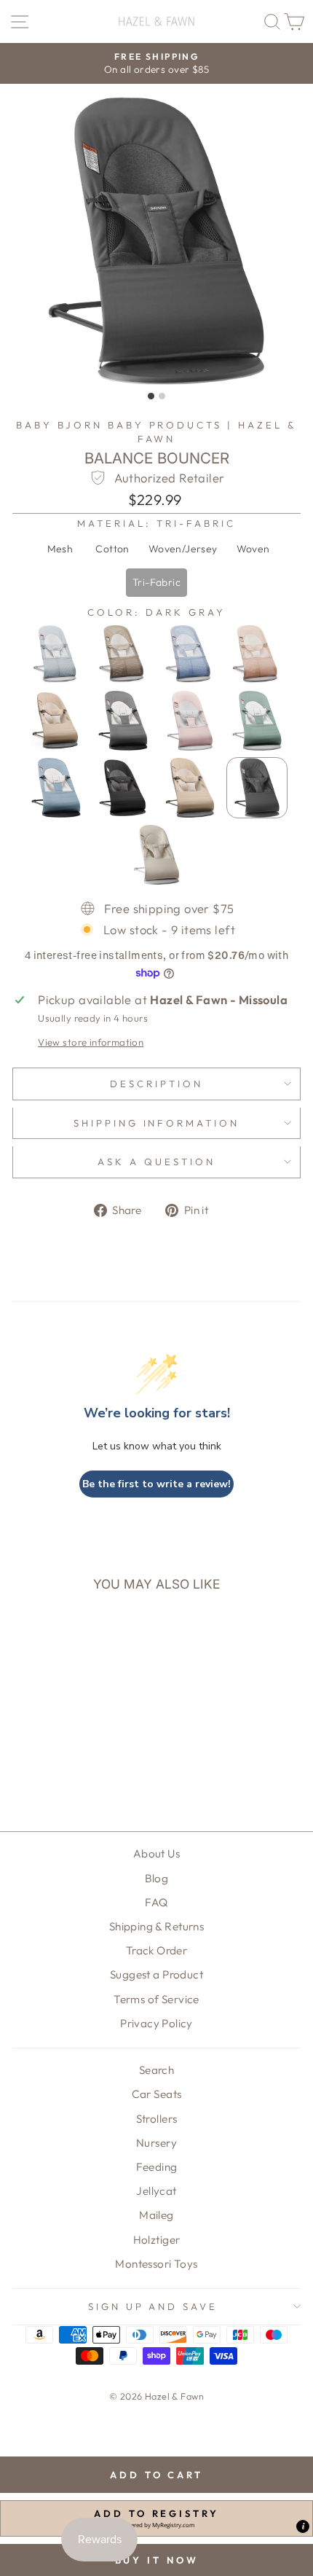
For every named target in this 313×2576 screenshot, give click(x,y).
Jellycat (156, 2191)
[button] (60, 549)
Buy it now (157, 2560)
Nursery (156, 2143)
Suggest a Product (156, 1974)
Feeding (157, 2167)
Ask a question (156, 1162)
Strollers (157, 2119)
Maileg (156, 2215)
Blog (157, 1878)
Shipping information (157, 1123)
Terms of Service (156, 1999)
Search (156, 2070)
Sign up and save (153, 2306)
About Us (156, 1853)
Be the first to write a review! (156, 1484)
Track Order (157, 1950)
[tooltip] (303, 2526)
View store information (91, 1042)
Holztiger (157, 2240)
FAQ (156, 1902)
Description (156, 1084)
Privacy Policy (156, 2023)
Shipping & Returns (156, 1926)
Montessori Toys (156, 2264)
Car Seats (157, 2094)
